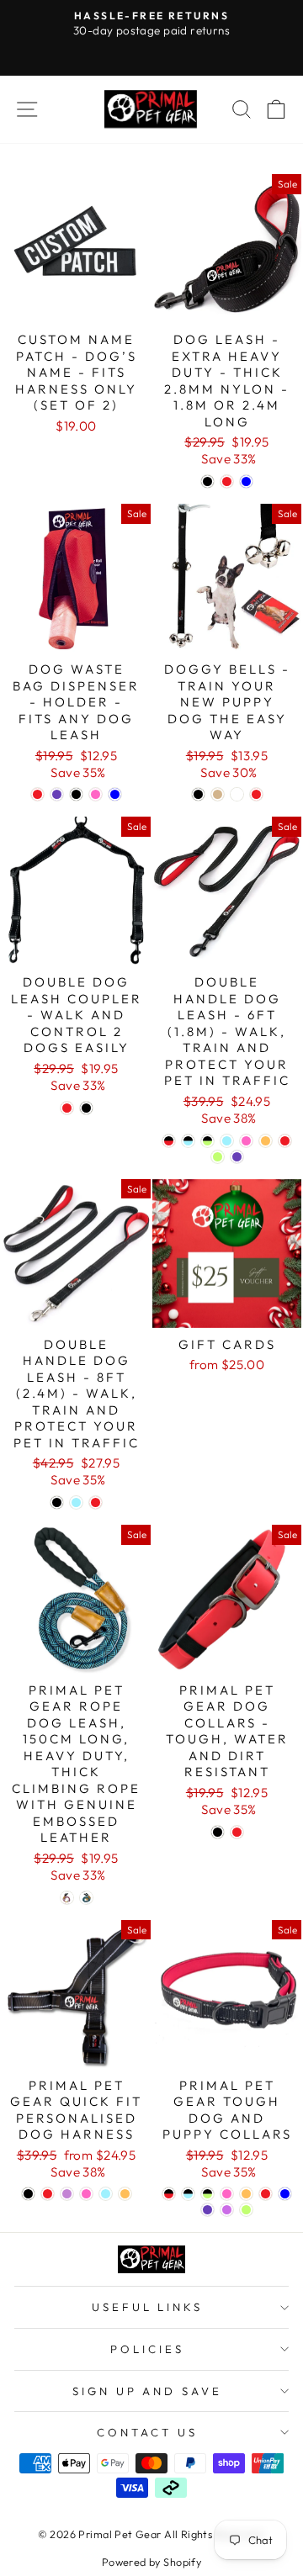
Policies (147, 2349)
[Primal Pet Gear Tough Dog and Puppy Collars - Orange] (246, 2194)
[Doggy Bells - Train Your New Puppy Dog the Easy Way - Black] (198, 794)
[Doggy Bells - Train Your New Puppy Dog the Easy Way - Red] (256, 794)
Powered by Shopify (151, 2562)
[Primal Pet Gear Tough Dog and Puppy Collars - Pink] (227, 2194)
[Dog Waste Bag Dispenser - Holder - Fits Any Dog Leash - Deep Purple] (57, 794)
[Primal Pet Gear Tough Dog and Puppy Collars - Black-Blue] (188, 2194)
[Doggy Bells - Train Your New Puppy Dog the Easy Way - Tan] (218, 794)
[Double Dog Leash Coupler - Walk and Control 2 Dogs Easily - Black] (86, 1108)
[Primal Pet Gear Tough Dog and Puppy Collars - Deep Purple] (207, 2210)
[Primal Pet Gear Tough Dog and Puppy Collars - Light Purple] (227, 2210)
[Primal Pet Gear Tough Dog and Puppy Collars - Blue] (285, 2194)
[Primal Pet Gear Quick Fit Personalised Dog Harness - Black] (28, 2194)
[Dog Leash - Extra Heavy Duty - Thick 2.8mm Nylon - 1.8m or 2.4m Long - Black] (207, 481)
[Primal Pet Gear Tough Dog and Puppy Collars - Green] (246, 2210)
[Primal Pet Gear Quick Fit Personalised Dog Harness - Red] (48, 2194)
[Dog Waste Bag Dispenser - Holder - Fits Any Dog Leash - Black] (76, 794)
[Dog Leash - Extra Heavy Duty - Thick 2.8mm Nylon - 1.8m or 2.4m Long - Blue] (246, 481)
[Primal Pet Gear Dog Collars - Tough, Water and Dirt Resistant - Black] (218, 1832)
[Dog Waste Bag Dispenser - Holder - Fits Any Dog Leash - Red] (37, 794)
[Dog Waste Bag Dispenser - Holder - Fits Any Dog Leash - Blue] (115, 794)
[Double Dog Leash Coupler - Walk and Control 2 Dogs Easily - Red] (67, 1108)
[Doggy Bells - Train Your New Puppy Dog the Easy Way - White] (237, 794)
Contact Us (147, 2432)
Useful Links (148, 2307)
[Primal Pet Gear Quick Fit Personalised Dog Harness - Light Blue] (106, 2194)
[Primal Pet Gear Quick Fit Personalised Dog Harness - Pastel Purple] (67, 2194)
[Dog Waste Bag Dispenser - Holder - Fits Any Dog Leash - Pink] (96, 794)
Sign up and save (148, 2391)
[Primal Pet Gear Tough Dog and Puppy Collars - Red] (266, 2194)
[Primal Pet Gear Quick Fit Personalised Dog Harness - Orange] (125, 2194)
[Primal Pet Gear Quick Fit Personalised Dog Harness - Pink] (86, 2194)
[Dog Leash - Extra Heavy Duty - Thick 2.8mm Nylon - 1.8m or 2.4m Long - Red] (227, 481)
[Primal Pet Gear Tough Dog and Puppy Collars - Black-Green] (207, 2194)
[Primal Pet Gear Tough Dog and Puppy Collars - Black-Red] (169, 2194)
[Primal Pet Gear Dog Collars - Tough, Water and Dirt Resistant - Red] (237, 1832)
